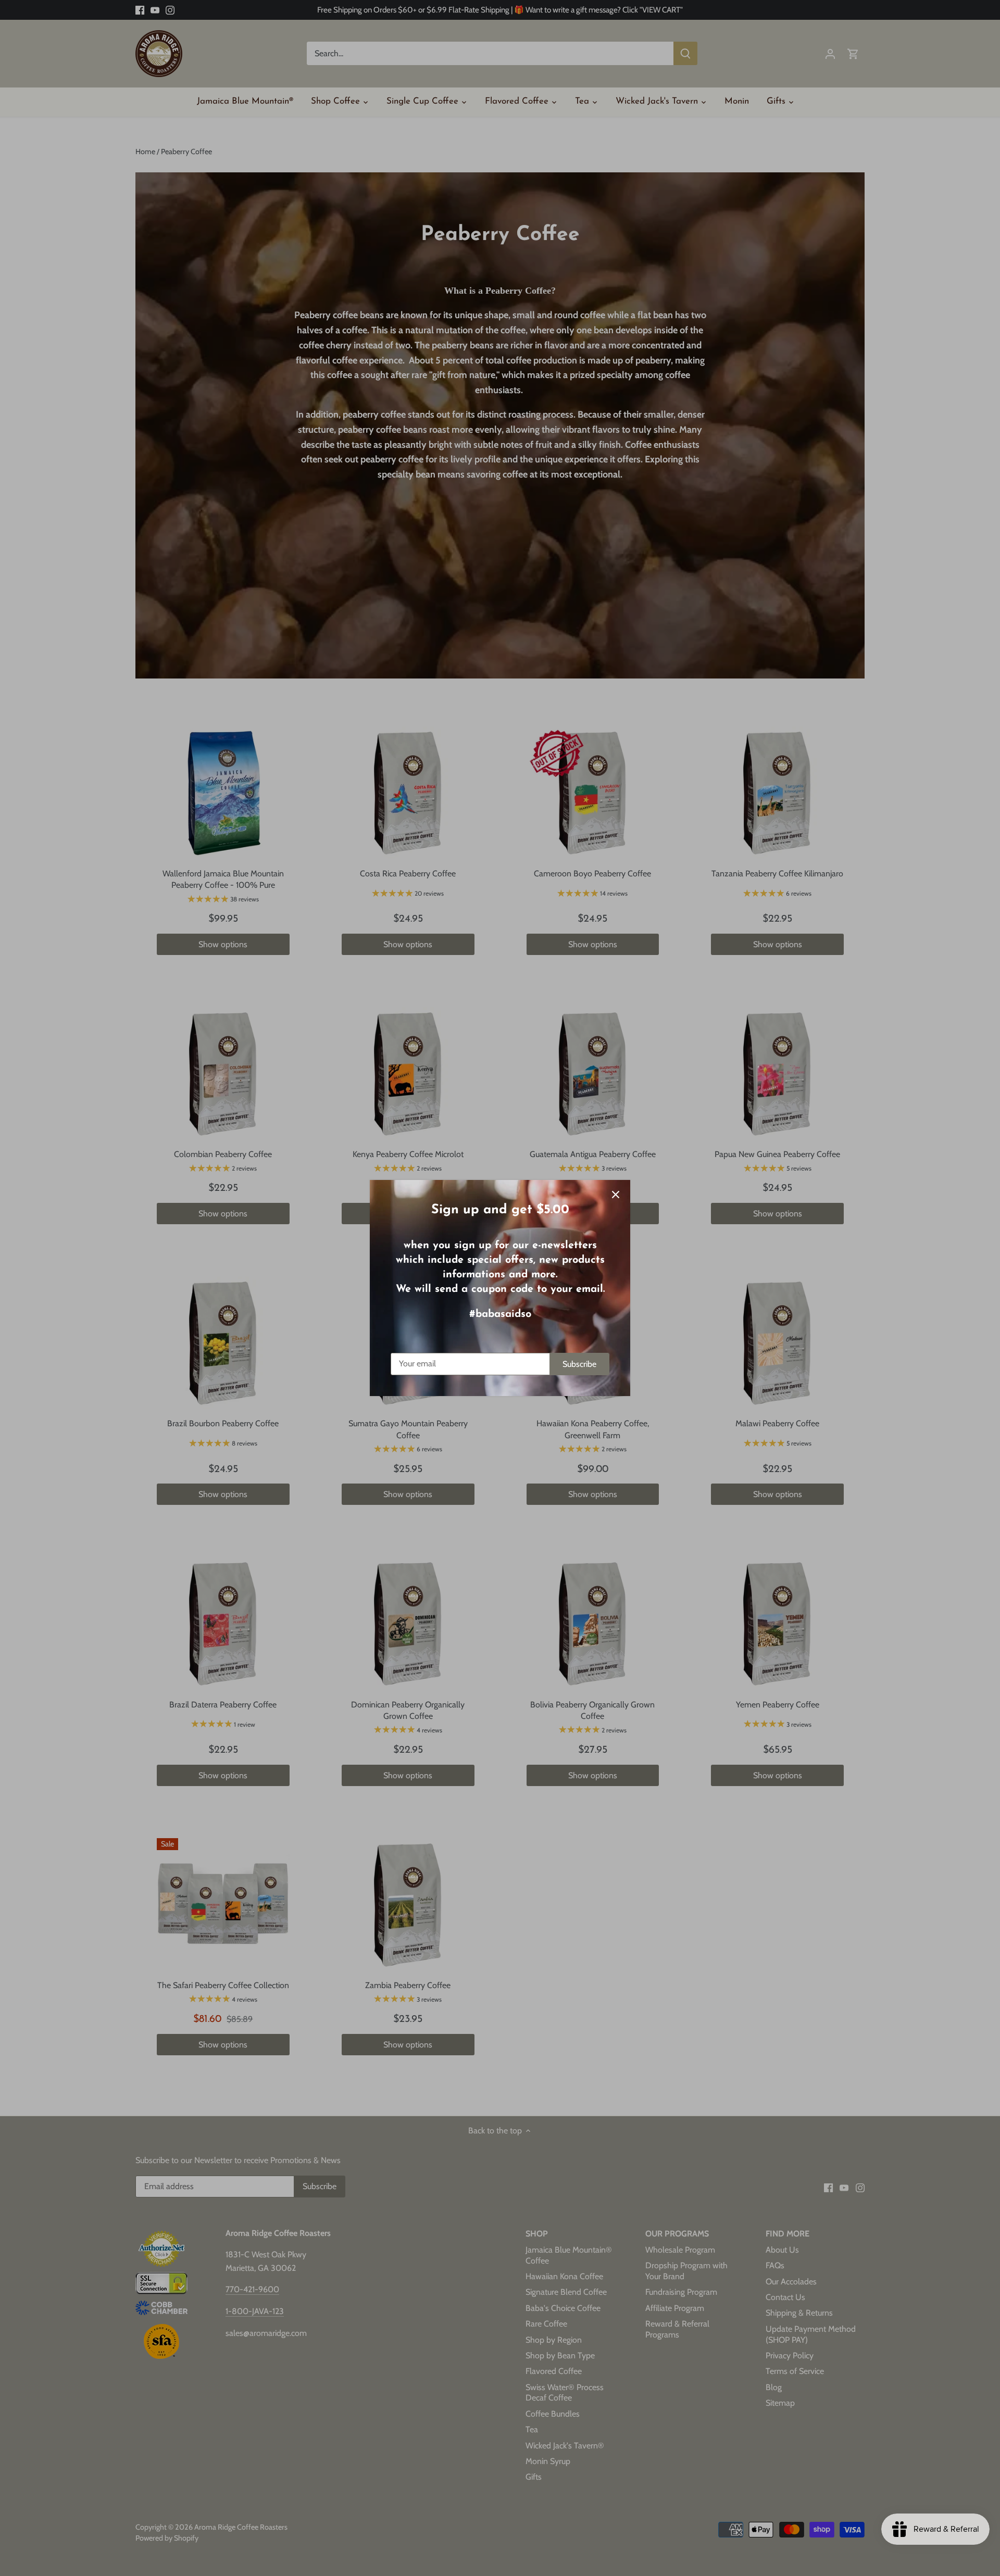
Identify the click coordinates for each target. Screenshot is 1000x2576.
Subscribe (579, 1364)
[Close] (616, 1195)
